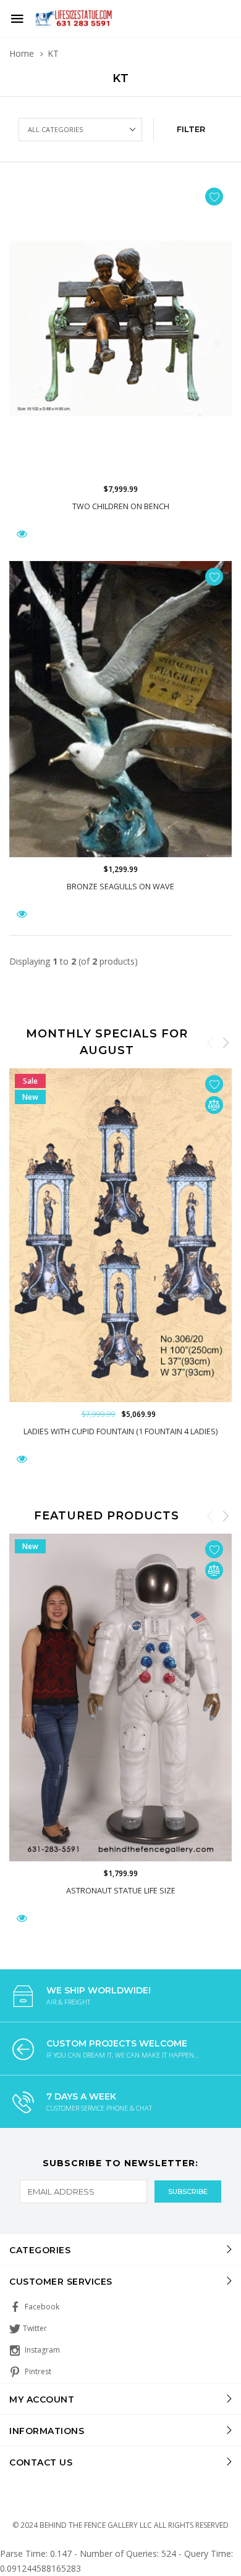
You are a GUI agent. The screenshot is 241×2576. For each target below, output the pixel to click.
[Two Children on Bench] (120, 329)
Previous (210, 1042)
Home (22, 53)
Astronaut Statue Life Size (121, 1890)
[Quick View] (22, 1459)
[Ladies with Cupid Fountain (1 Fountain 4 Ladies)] (120, 1235)
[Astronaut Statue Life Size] (120, 1697)
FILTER (191, 129)
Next (226, 1042)
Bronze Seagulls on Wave (120, 887)
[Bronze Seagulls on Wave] (120, 709)
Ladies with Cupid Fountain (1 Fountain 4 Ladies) (120, 1431)
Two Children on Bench (121, 506)
